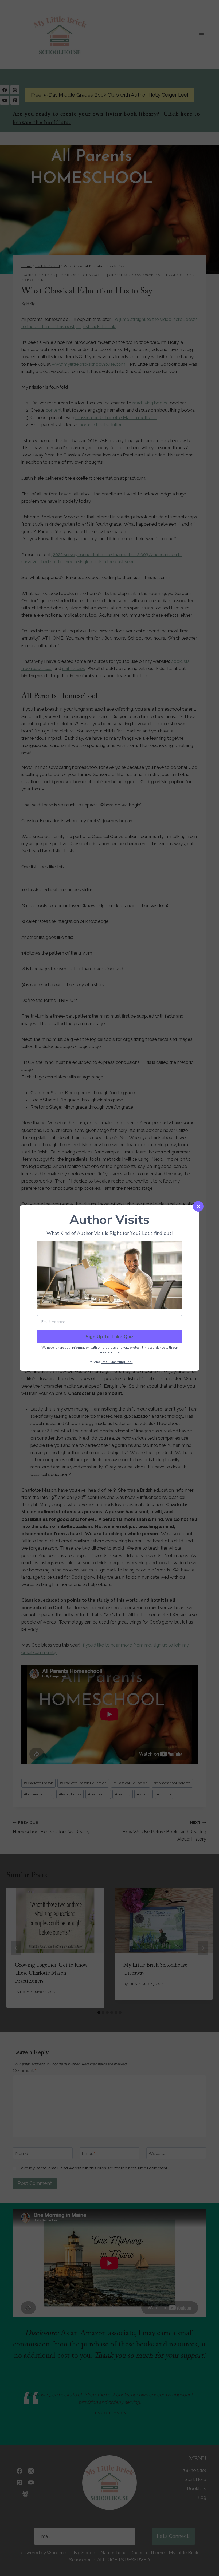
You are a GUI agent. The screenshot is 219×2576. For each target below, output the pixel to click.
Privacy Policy (109, 1352)
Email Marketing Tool (117, 1362)
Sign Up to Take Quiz (109, 1337)
